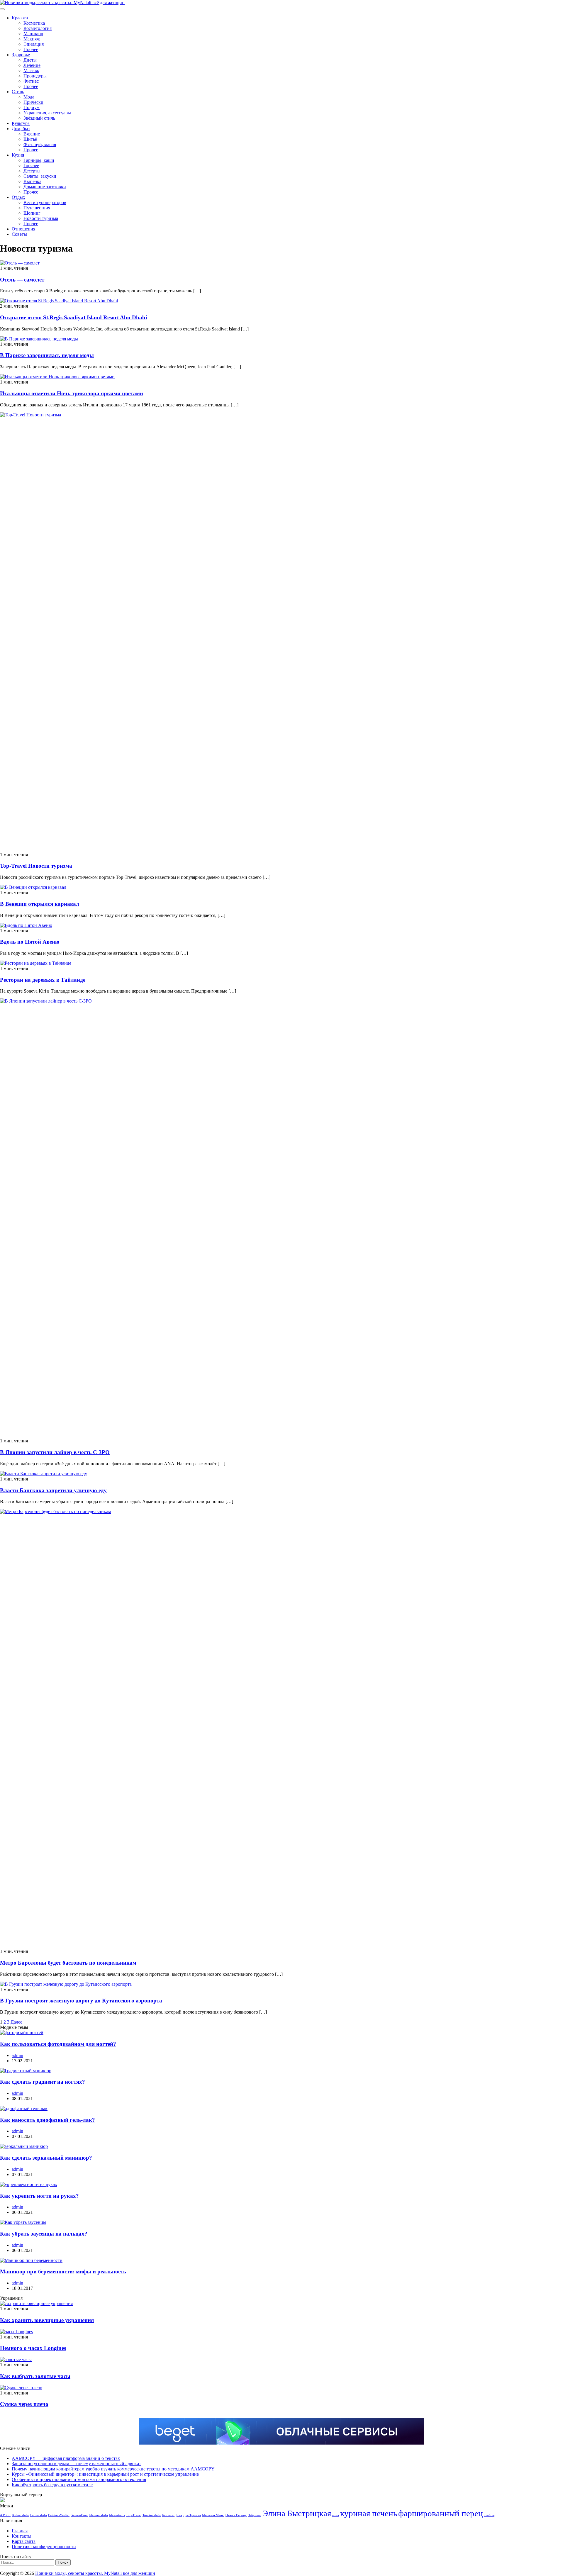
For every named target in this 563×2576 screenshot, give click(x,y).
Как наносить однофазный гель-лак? (48, 2120)
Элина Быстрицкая (297, 2513)
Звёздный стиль (39, 118)
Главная (20, 2531)
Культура (21, 123)
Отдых (18, 197)
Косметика (34, 23)
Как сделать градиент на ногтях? (43, 2082)
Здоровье (21, 55)
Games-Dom (79, 2515)
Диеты (30, 60)
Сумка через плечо (24, 2404)
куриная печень (369, 2513)
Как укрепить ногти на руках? (39, 2196)
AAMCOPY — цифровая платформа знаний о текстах (66, 2458)
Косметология (38, 28)
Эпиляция (34, 44)
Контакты (22, 2536)
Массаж (31, 71)
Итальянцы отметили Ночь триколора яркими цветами (72, 393)
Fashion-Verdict (59, 2515)
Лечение (32, 65)
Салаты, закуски (40, 176)
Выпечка (32, 181)
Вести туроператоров (45, 202)
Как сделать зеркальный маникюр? (46, 2158)
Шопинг (32, 213)
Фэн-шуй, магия (40, 144)
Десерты (32, 171)
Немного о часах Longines (33, 2348)
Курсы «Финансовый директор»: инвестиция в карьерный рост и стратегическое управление (105, 2474)
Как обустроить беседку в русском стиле (52, 2485)
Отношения (23, 229)
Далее (16, 2022)
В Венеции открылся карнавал (40, 904)
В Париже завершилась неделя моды (47, 355)
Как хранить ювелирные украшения (47, 2320)
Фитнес (31, 81)
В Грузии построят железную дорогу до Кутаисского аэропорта (81, 2001)
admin (17, 2055)
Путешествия (37, 208)
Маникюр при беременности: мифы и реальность (63, 2271)
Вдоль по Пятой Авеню (30, 942)
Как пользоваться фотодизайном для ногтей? (58, 2044)
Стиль (18, 92)
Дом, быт (21, 129)
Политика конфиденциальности (44, 2547)
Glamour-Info (98, 2515)
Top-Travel (134, 2515)
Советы (19, 234)
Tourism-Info (152, 2515)
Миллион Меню (213, 2515)
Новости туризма (41, 218)
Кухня (18, 155)
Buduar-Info (20, 2515)
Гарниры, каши (39, 160)
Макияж (32, 39)
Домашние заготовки (45, 187)
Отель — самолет (22, 280)
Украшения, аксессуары (47, 113)
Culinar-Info (38, 2515)
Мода (29, 97)
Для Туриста (192, 2515)
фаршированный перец (441, 2513)
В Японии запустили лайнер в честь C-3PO (55, 1452)
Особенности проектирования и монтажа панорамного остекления (79, 2479)
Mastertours (117, 2515)
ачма (336, 2515)
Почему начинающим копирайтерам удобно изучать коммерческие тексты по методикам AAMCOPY (113, 2469)
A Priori (5, 2515)
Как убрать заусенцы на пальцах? (44, 2234)
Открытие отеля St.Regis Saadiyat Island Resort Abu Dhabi (73, 317)
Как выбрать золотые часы (35, 2376)
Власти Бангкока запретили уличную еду (53, 1490)
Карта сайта (24, 2541)
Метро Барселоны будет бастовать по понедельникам (68, 1963)
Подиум (32, 107)
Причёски (33, 102)
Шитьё (30, 139)
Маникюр (33, 34)
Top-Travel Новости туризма (36, 866)
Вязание (32, 134)
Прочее (31, 49)
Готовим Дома (172, 2515)
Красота (20, 18)
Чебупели (255, 2515)
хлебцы (489, 2515)
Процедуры (35, 76)
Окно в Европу (236, 2515)
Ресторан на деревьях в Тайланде (43, 980)
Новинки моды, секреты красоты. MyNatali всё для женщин (95, 2573)
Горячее (31, 166)
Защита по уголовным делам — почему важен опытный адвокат (76, 2464)
